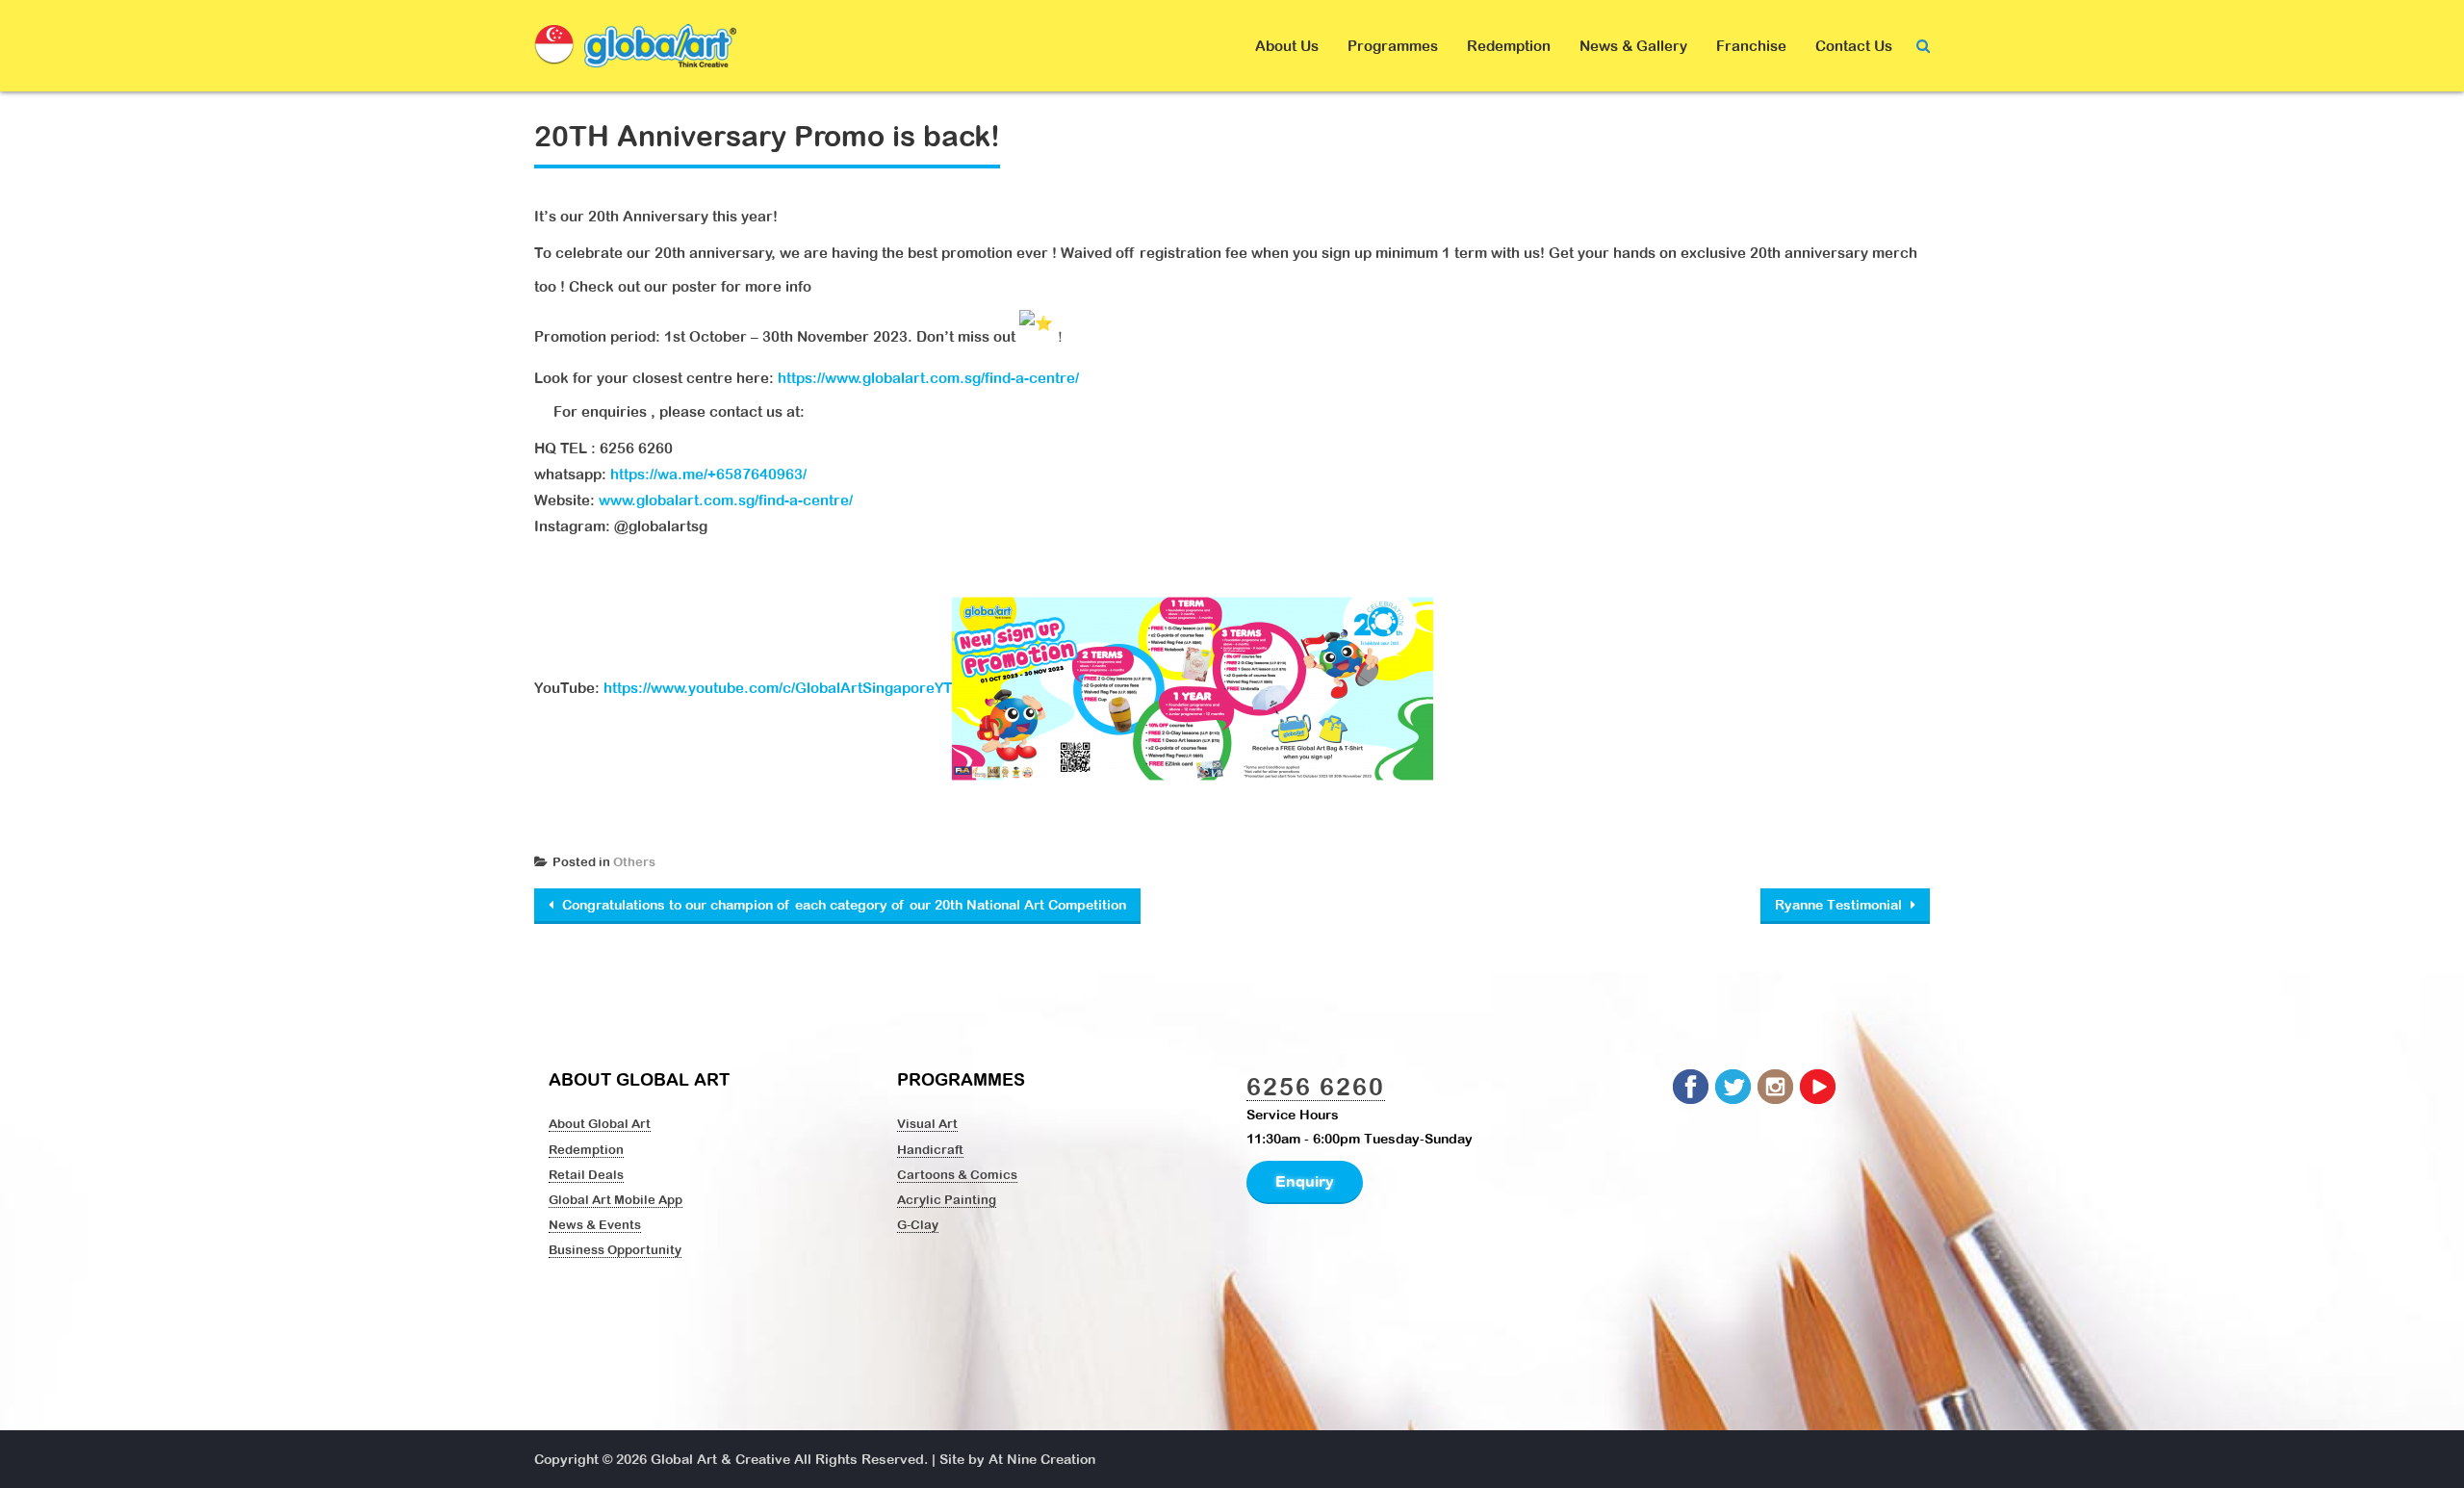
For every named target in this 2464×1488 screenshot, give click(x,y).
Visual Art (927, 1123)
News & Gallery (1633, 46)
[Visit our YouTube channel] (1819, 1088)
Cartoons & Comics (957, 1174)
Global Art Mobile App (616, 1199)
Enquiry (1305, 1181)
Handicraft (930, 1149)
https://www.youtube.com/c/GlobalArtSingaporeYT (778, 688)
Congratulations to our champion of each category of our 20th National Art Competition (842, 905)
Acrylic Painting (947, 1199)
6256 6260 (1316, 1086)
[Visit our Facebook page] (1692, 1088)
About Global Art (600, 1123)
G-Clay (918, 1224)
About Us (1287, 46)
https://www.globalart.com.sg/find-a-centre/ (928, 378)
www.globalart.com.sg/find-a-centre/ (726, 500)
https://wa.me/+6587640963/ (708, 474)
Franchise (1751, 46)
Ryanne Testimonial (1840, 905)
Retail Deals (586, 1174)
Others (634, 862)
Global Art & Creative (720, 1459)
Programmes (1393, 46)
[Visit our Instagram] (1777, 1088)
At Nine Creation (1042, 1459)
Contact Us (1854, 46)
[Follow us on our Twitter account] (1734, 1088)
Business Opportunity (615, 1249)
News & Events (595, 1224)
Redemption (1509, 46)
